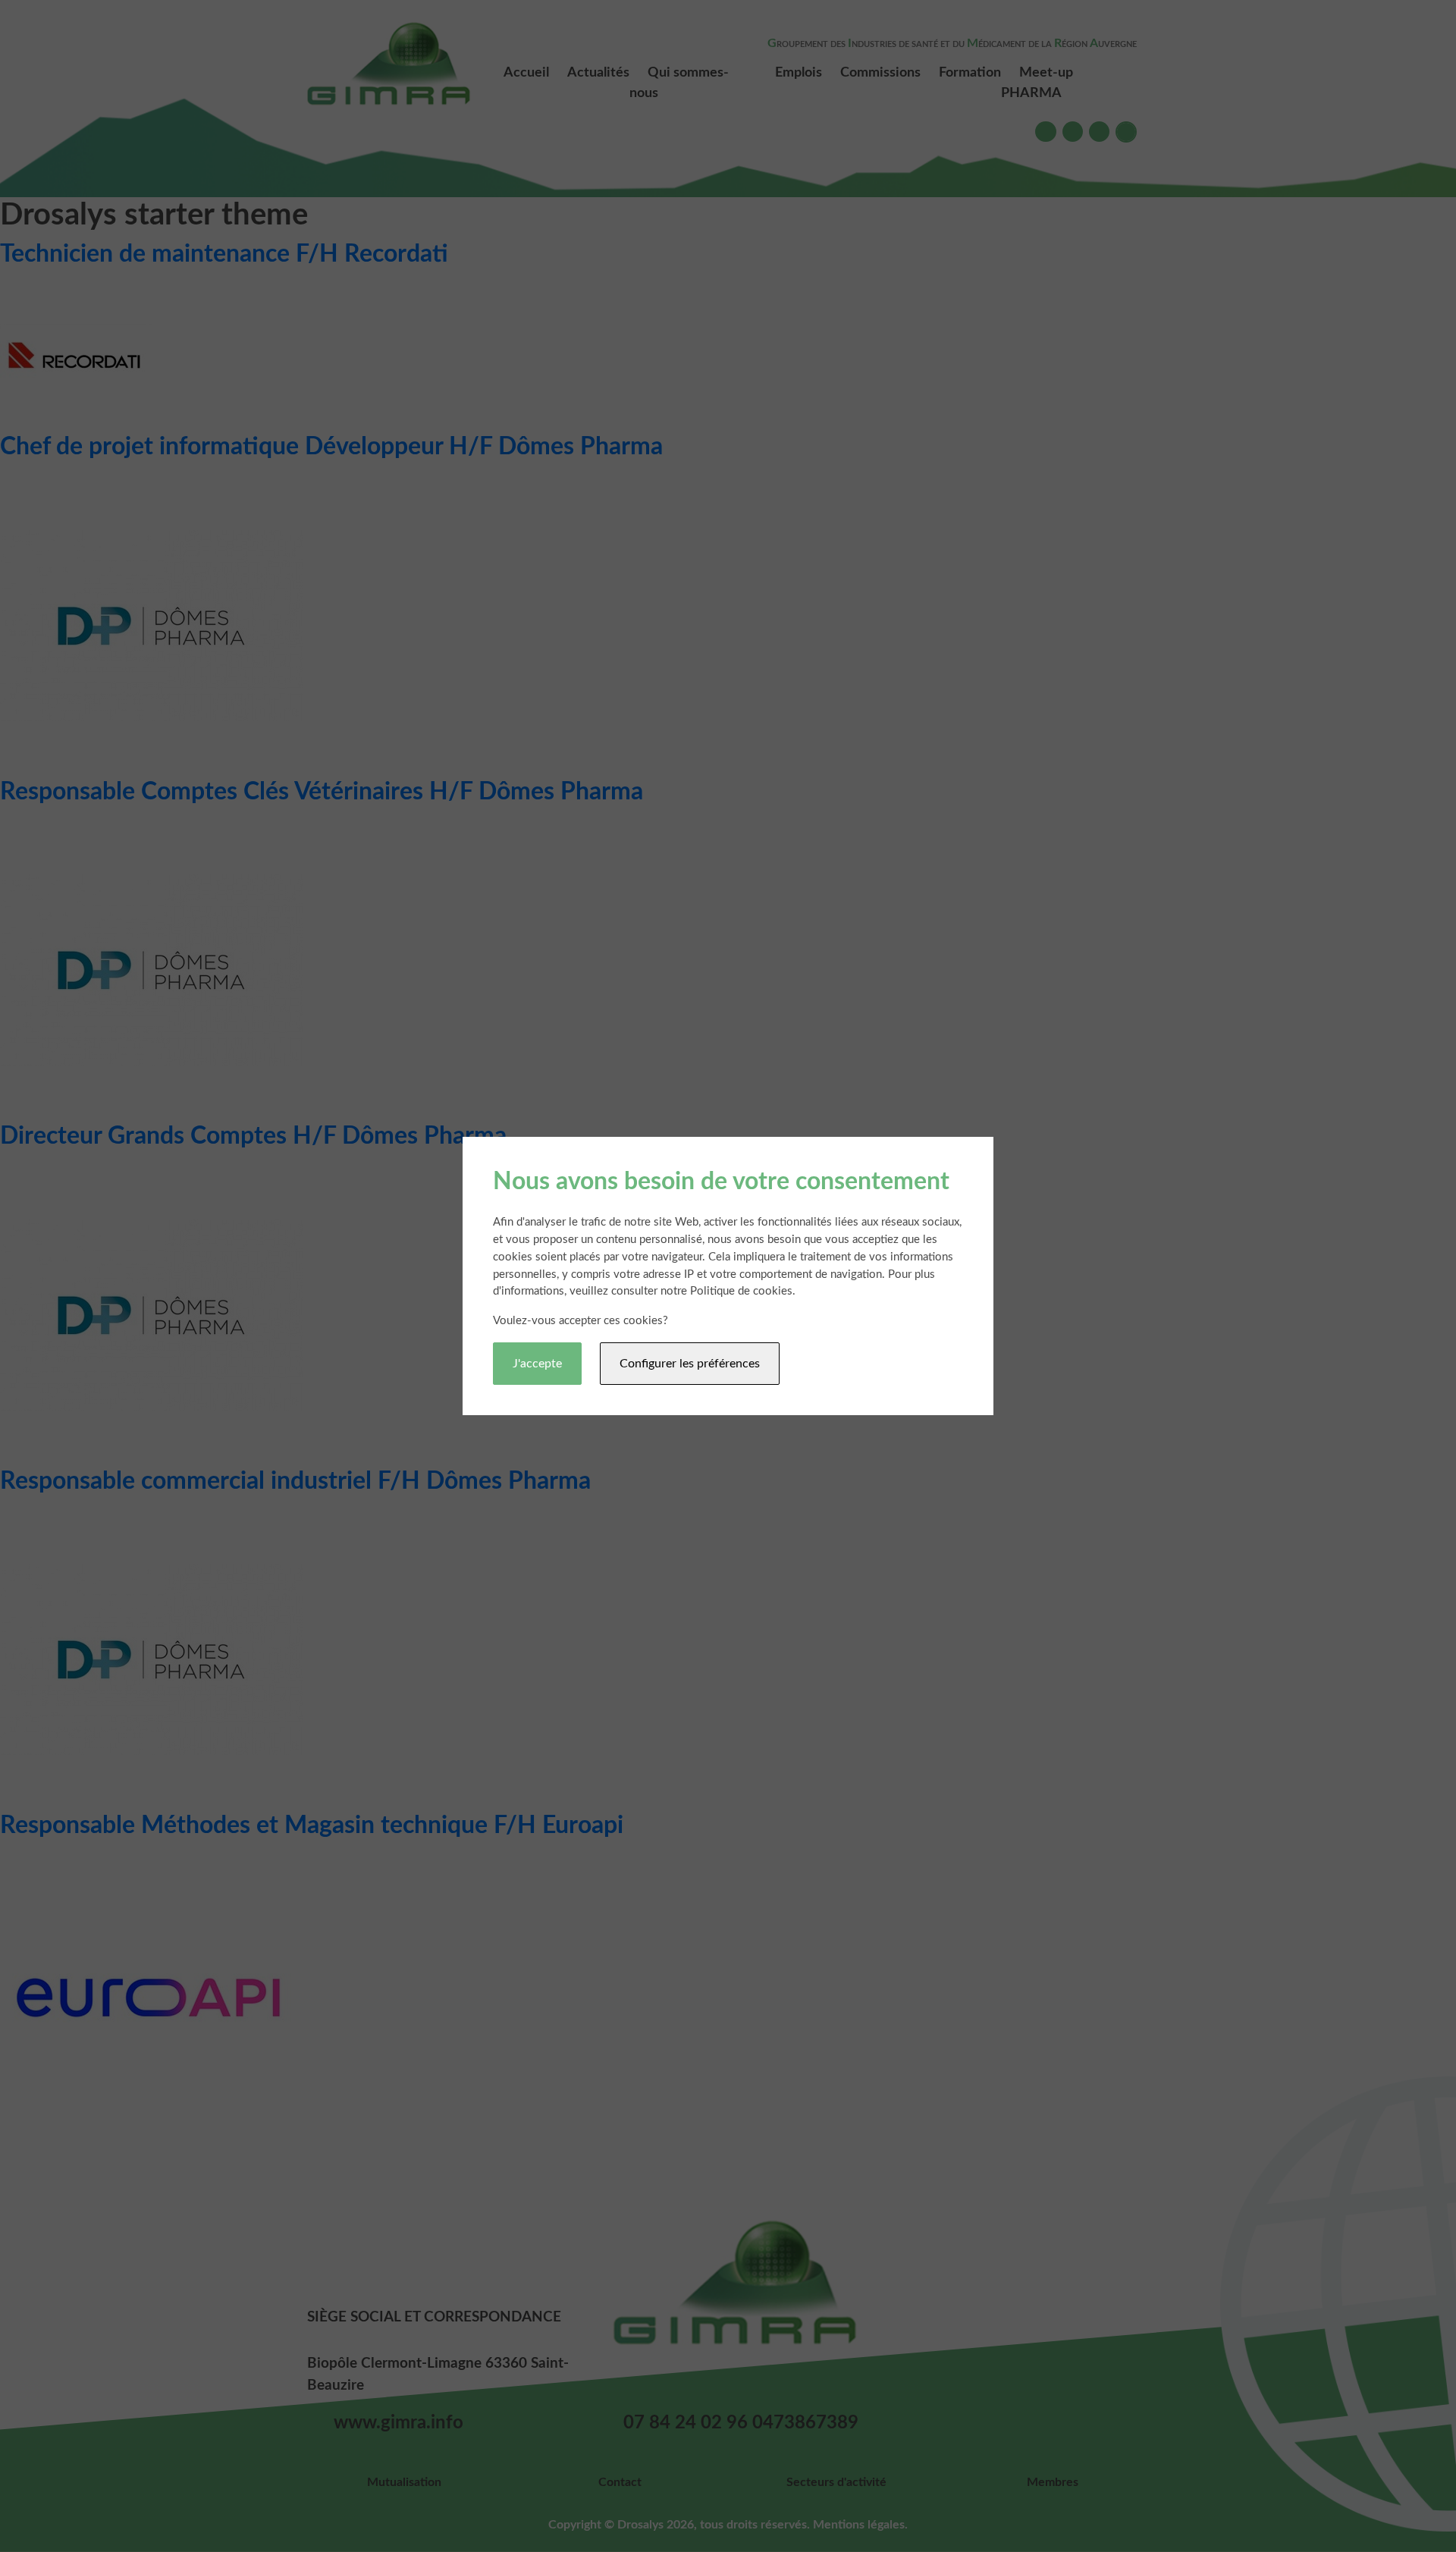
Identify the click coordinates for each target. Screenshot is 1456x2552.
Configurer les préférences (690, 1364)
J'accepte (537, 1364)
